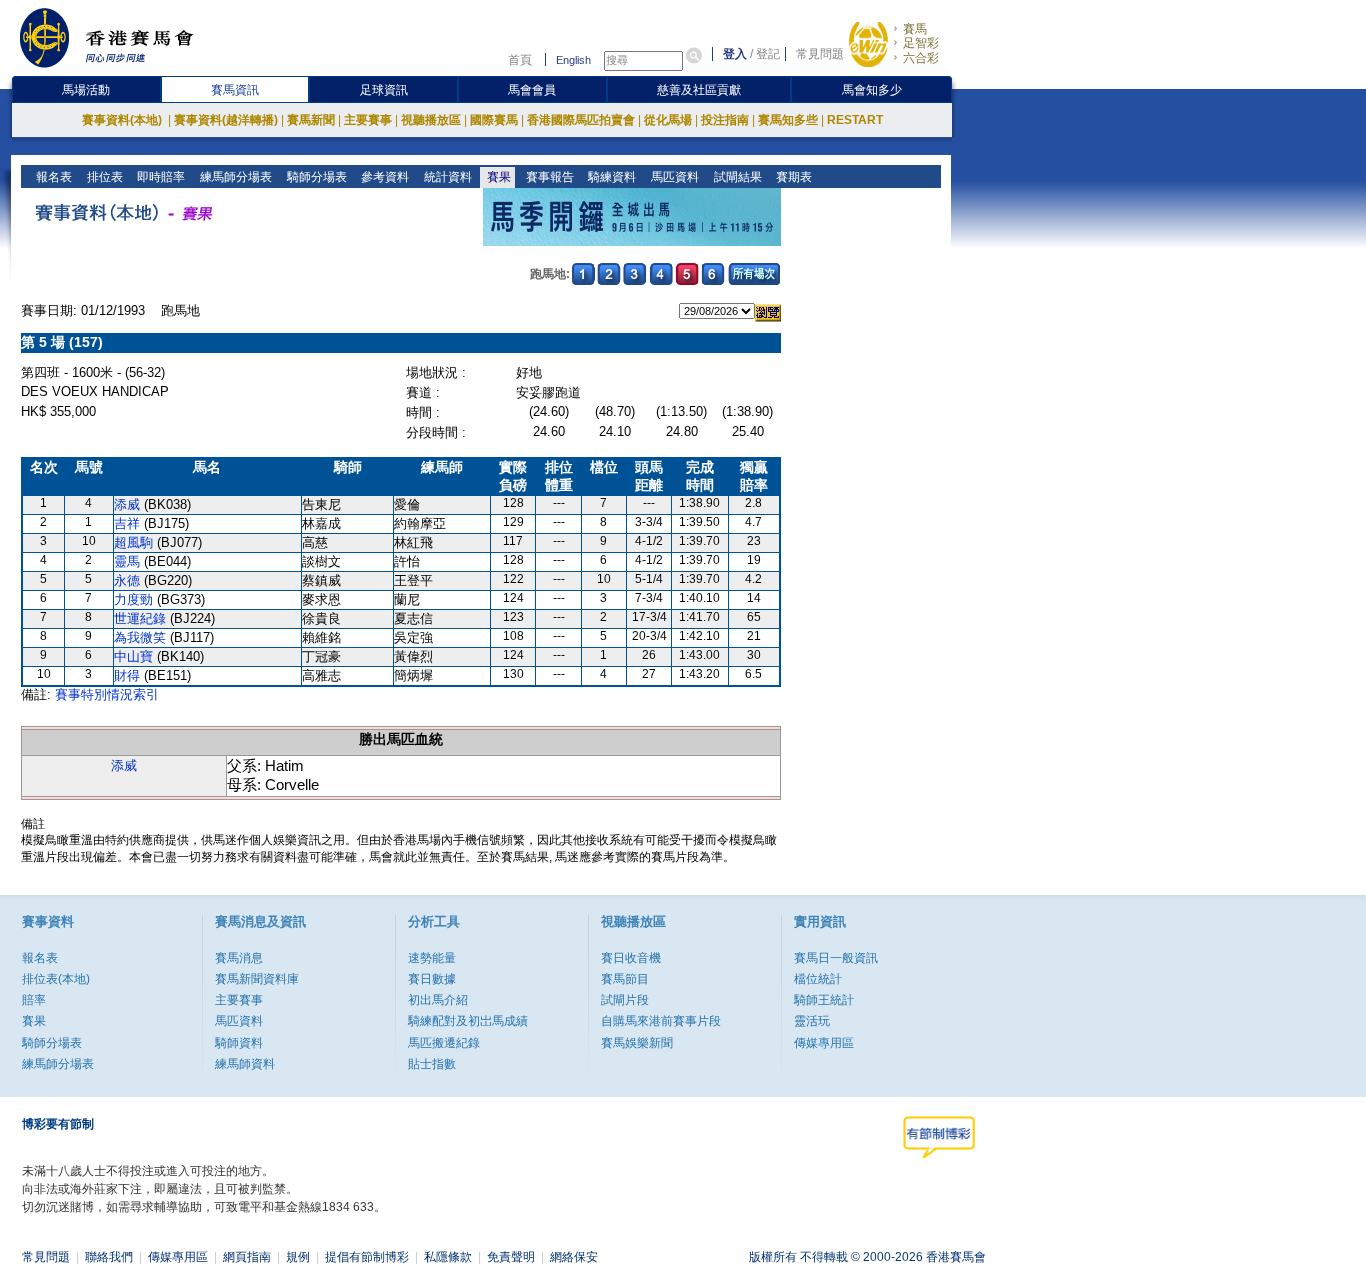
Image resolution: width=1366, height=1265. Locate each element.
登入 (735, 54)
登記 (768, 54)
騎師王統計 (824, 1000)
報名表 (52, 177)
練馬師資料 (245, 1064)
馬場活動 (86, 90)
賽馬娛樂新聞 (637, 1043)
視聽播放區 (431, 120)
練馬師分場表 (234, 177)
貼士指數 (432, 1064)
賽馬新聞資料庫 (257, 979)
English (573, 60)
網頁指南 (247, 1257)
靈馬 (127, 561)
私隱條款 (448, 1257)
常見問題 (820, 54)
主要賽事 (368, 120)
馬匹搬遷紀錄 (444, 1043)
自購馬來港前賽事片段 (661, 1021)
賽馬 (915, 29)
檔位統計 (818, 979)
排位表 (103, 177)
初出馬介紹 (438, 1000)
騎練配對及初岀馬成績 (468, 1021)
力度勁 (133, 599)
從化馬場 (668, 120)
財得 (127, 675)
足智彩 (921, 43)
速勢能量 (432, 958)
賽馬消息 (239, 958)
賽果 (497, 177)
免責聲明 (511, 1257)
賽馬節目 (625, 979)
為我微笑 (140, 637)
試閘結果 (736, 177)
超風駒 (133, 542)
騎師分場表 (315, 177)
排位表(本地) (56, 979)
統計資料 (446, 177)
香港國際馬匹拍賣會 (581, 120)
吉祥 (127, 523)
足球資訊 (384, 90)
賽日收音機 (631, 958)
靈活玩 (812, 1021)
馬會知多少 (872, 90)
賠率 (34, 1000)
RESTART (855, 120)
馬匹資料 (673, 177)
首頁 (520, 60)
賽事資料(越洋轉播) (226, 120)
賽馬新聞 (311, 120)
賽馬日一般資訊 (836, 958)
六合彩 (921, 58)
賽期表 (792, 177)
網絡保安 (574, 1257)
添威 (127, 504)
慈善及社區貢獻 (699, 90)
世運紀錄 (140, 618)
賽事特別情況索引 (107, 694)
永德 (127, 580)
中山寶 (133, 656)
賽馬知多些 (788, 120)
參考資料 (383, 177)
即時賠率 (159, 177)
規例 (298, 1257)
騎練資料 (610, 177)
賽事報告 (548, 177)
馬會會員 (532, 90)
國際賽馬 (494, 120)
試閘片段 (625, 1000)
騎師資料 (239, 1043)
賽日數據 (432, 979)
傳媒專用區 (824, 1043)
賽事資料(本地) (123, 120)
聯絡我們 (109, 1257)
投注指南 (725, 120)
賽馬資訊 (235, 90)
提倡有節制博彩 (367, 1257)
